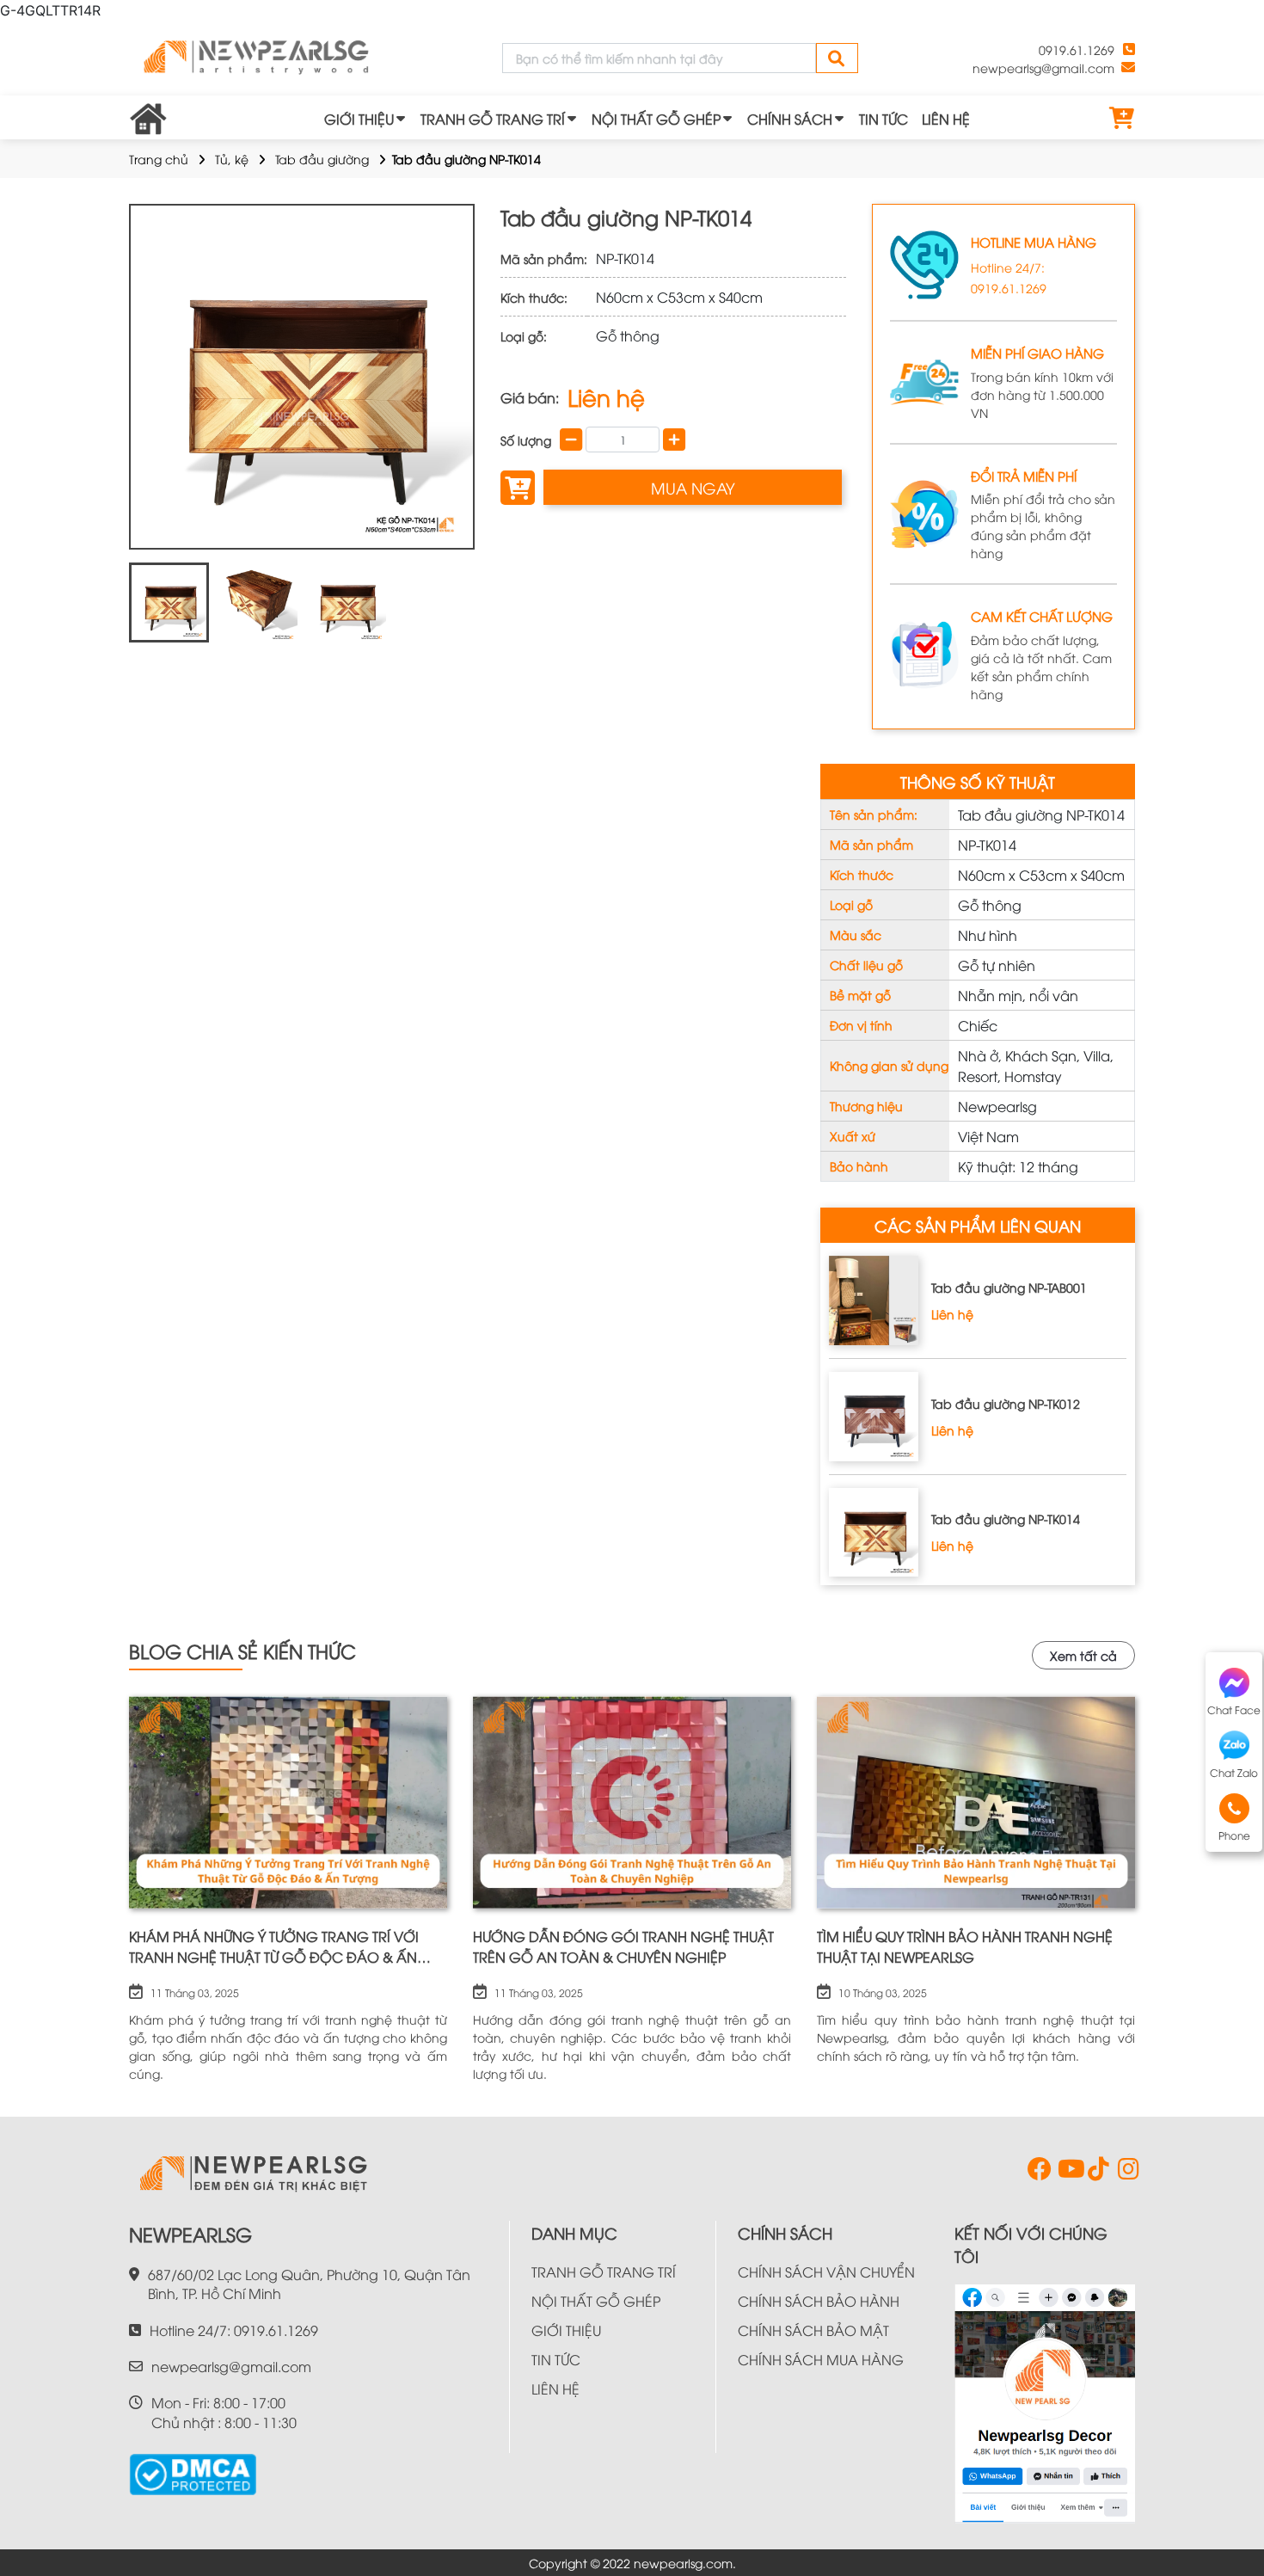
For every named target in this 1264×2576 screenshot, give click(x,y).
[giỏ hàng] (1122, 119)
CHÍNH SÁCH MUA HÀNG (821, 2359)
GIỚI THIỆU (359, 119)
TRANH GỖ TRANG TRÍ (493, 119)
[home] (258, 58)
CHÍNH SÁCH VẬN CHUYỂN (826, 2272)
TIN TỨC (884, 119)
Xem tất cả (1083, 1655)
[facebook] (1036, 2173)
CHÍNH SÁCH (790, 119)
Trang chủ (159, 159)
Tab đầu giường (322, 159)
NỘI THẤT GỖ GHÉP (656, 119)
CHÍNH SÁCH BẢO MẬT (813, 2330)
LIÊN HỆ (946, 119)
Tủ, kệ (232, 159)
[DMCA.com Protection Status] (193, 2468)
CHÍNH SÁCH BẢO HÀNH (819, 2301)
